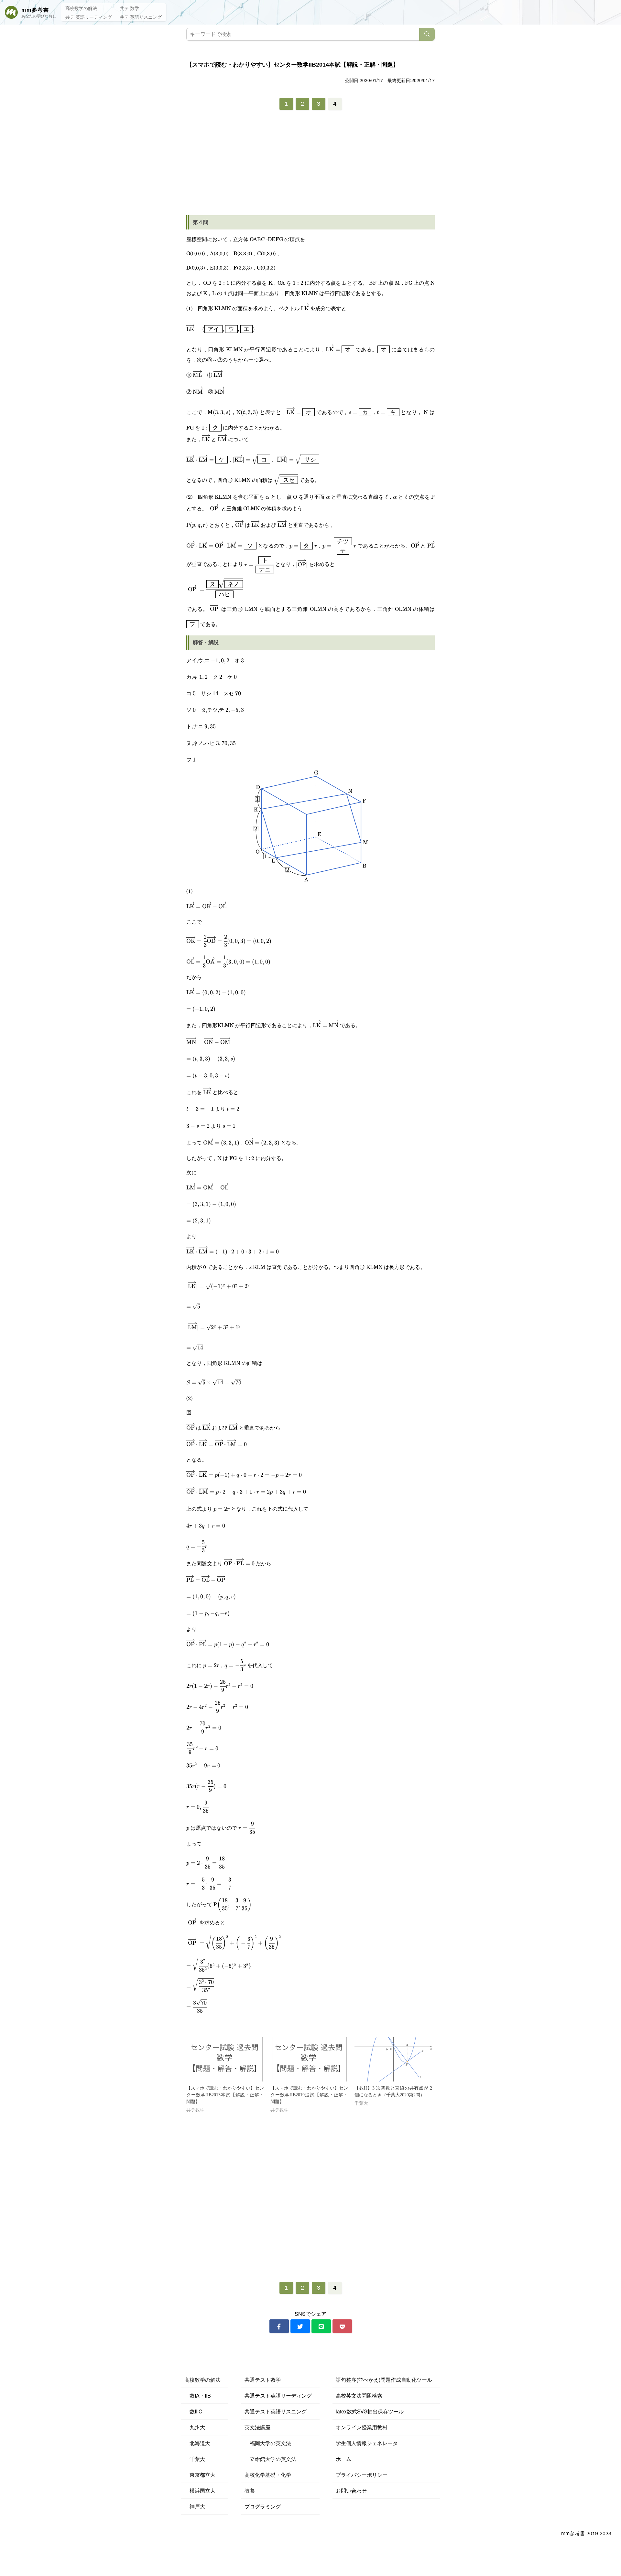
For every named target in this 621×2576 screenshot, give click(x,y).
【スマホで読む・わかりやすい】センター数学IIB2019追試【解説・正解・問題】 (309, 2095)
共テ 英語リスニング (141, 17)
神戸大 (195, 2506)
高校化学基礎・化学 (268, 2475)
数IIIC (193, 2411)
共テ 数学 (129, 8)
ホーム (343, 2459)
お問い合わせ (351, 2491)
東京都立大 (200, 2475)
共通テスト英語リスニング (276, 2411)
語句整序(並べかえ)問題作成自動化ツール (384, 2380)
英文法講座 (257, 2427)
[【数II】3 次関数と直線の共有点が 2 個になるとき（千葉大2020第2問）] (393, 2059)
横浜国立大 (200, 2491)
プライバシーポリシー (362, 2475)
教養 (250, 2491)
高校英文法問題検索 (359, 2395)
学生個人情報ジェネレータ (367, 2443)
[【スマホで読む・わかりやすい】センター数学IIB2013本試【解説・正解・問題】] (225, 2059)
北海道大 (197, 2443)
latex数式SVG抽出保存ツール (370, 2411)
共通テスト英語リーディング (278, 2395)
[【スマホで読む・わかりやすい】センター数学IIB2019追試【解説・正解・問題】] (309, 2059)
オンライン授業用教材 (362, 2427)
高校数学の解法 (81, 8)
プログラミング (263, 2506)
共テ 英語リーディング (89, 17)
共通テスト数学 (263, 2380)
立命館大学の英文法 (270, 2459)
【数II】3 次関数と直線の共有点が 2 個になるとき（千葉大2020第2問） (393, 2092)
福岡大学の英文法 (268, 2443)
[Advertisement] (310, 165)
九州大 (195, 2427)
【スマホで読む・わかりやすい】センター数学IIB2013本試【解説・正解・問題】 (225, 2095)
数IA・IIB (198, 2395)
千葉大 (195, 2459)
